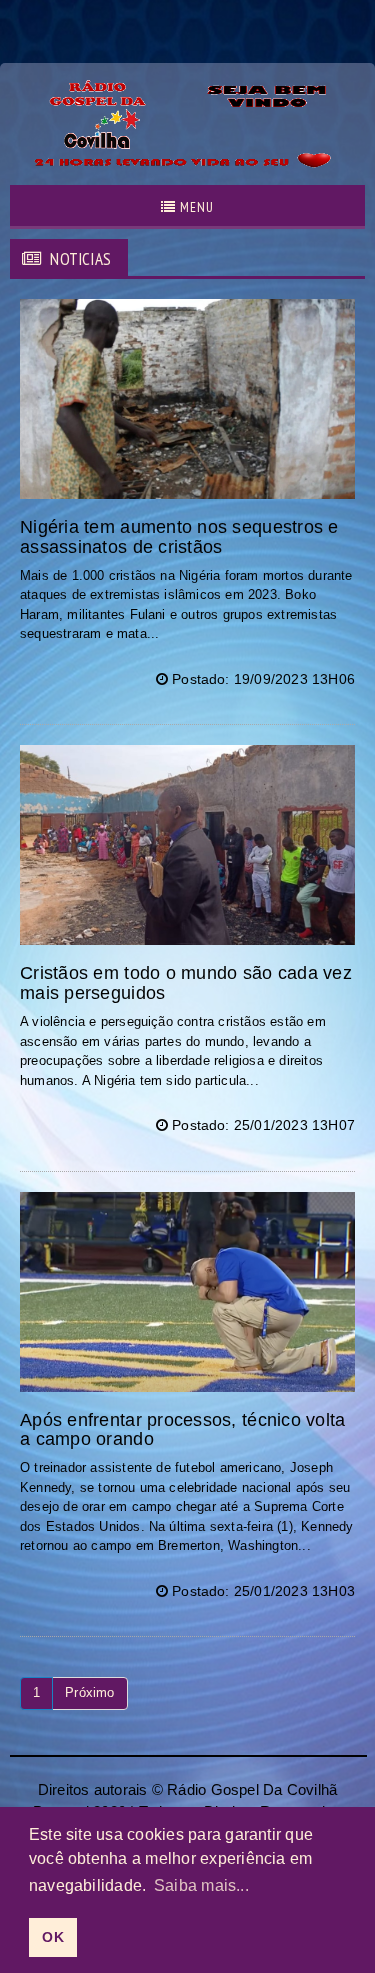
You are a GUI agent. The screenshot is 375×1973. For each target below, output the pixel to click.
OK (52, 1937)
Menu (195, 207)
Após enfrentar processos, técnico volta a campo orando (183, 1430)
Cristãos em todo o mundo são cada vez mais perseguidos (186, 983)
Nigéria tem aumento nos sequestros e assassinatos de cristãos (179, 537)
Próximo (89, 1692)
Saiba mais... (201, 1885)
